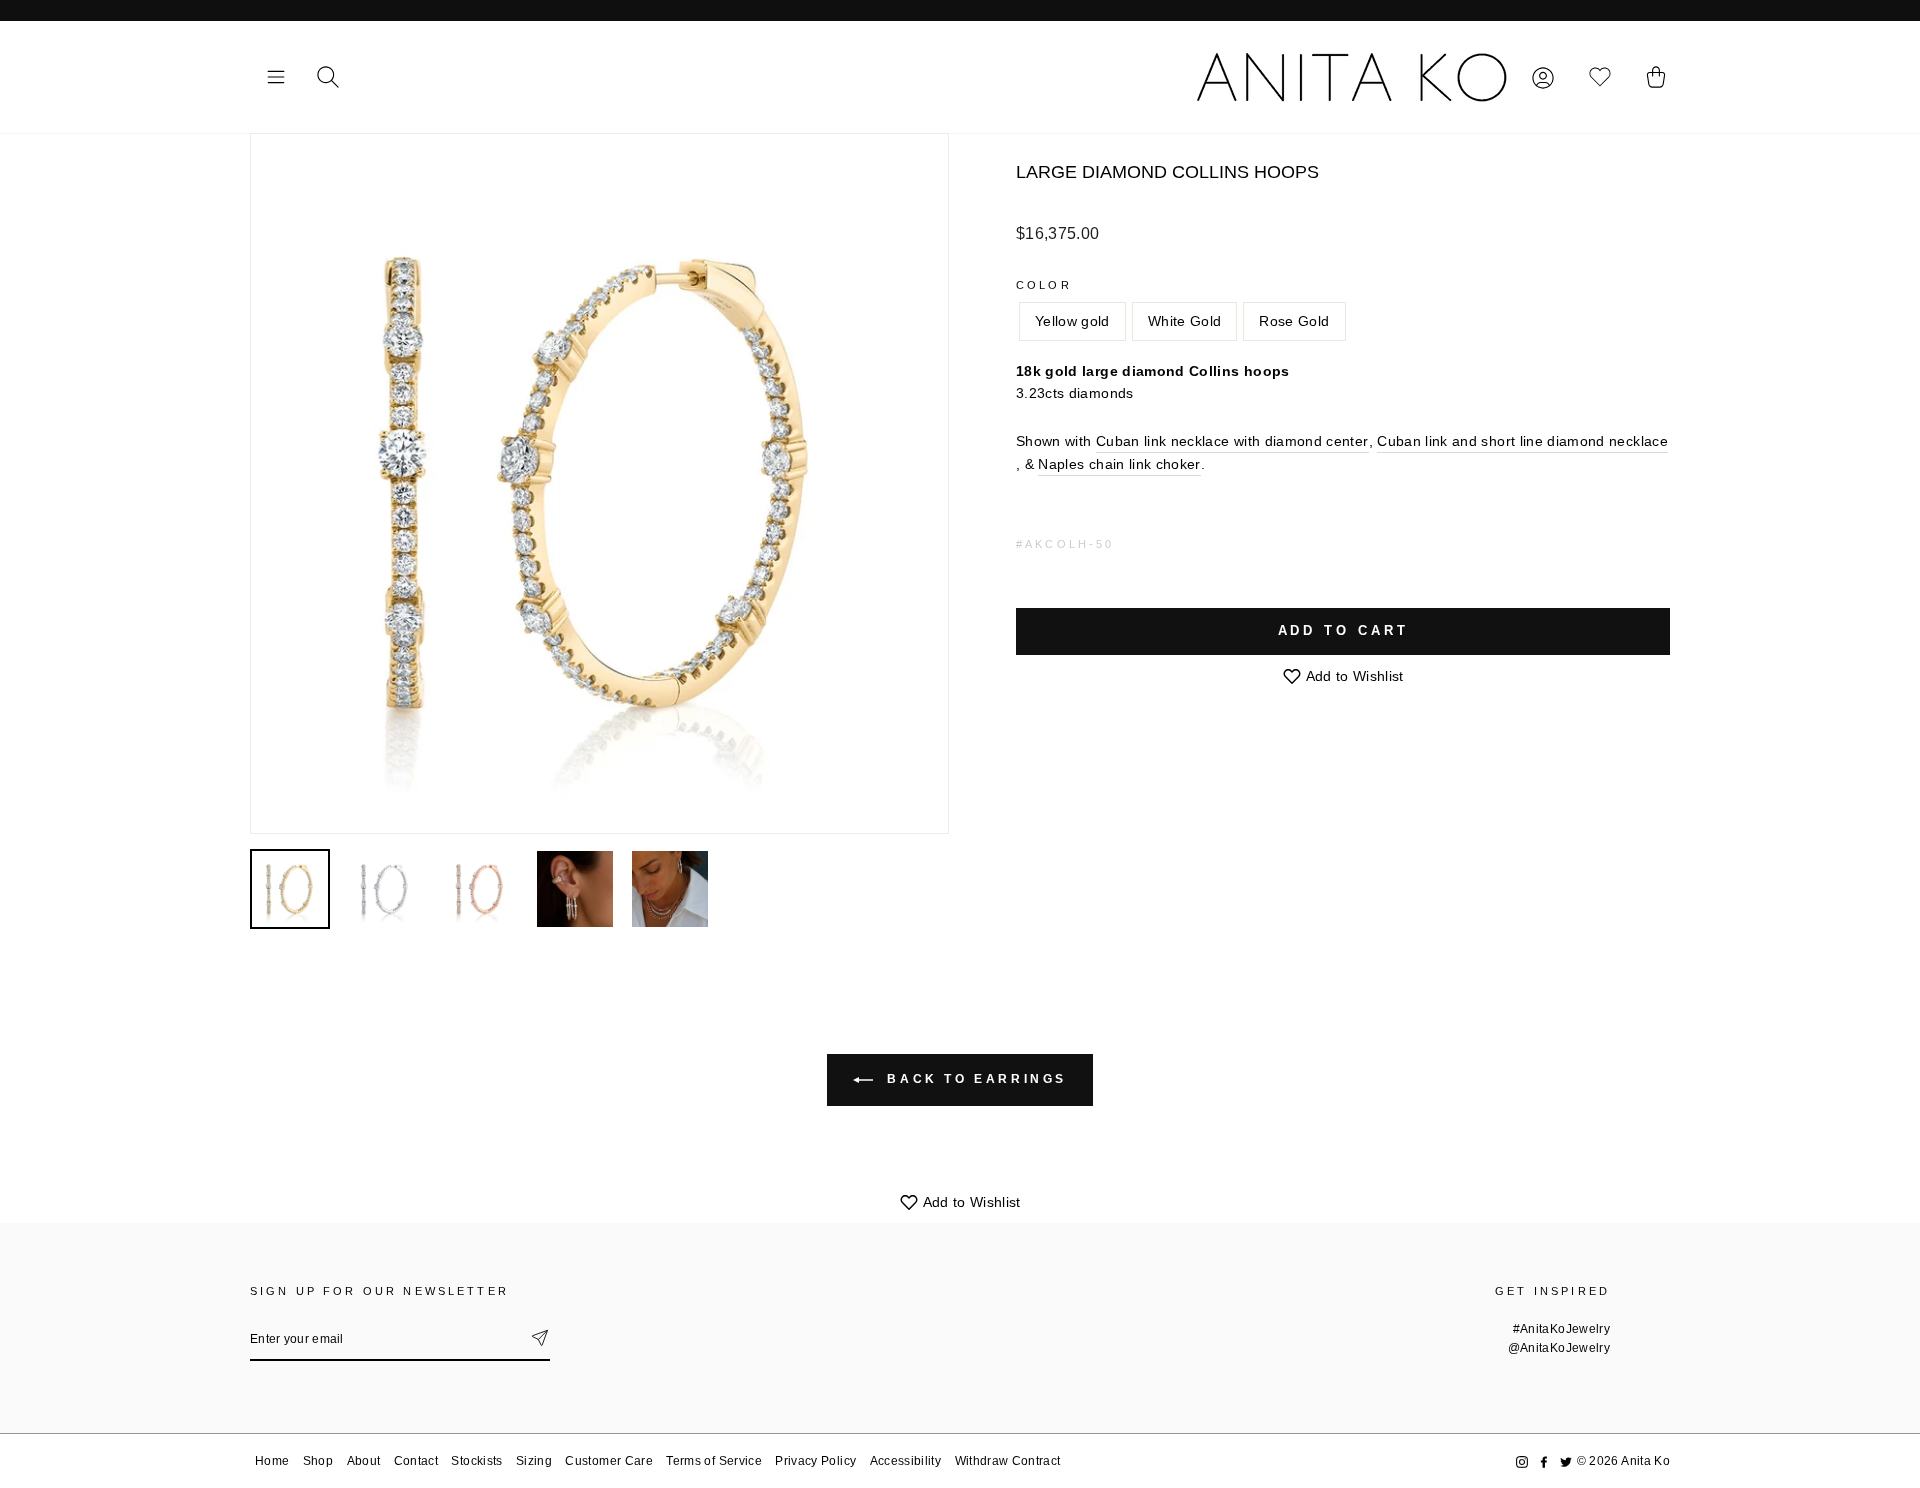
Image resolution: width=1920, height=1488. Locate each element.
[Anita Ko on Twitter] (1566, 1461)
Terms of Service (714, 1461)
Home (272, 1461)
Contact (416, 1461)
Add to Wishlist (1353, 676)
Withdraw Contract (1008, 1461)
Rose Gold (1294, 321)
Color (1044, 285)
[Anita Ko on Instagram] (1522, 1461)
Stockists (476, 1461)
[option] (599, 483)
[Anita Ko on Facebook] (1544, 1461)
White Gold (1185, 321)
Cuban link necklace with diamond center (1232, 441)
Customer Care (609, 1461)
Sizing (534, 1461)
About (364, 1461)
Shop (318, 1461)
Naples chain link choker (1119, 464)
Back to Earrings (974, 1079)
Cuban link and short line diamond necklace (1522, 441)
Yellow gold (1072, 321)
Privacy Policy (815, 1461)
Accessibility (906, 1461)
